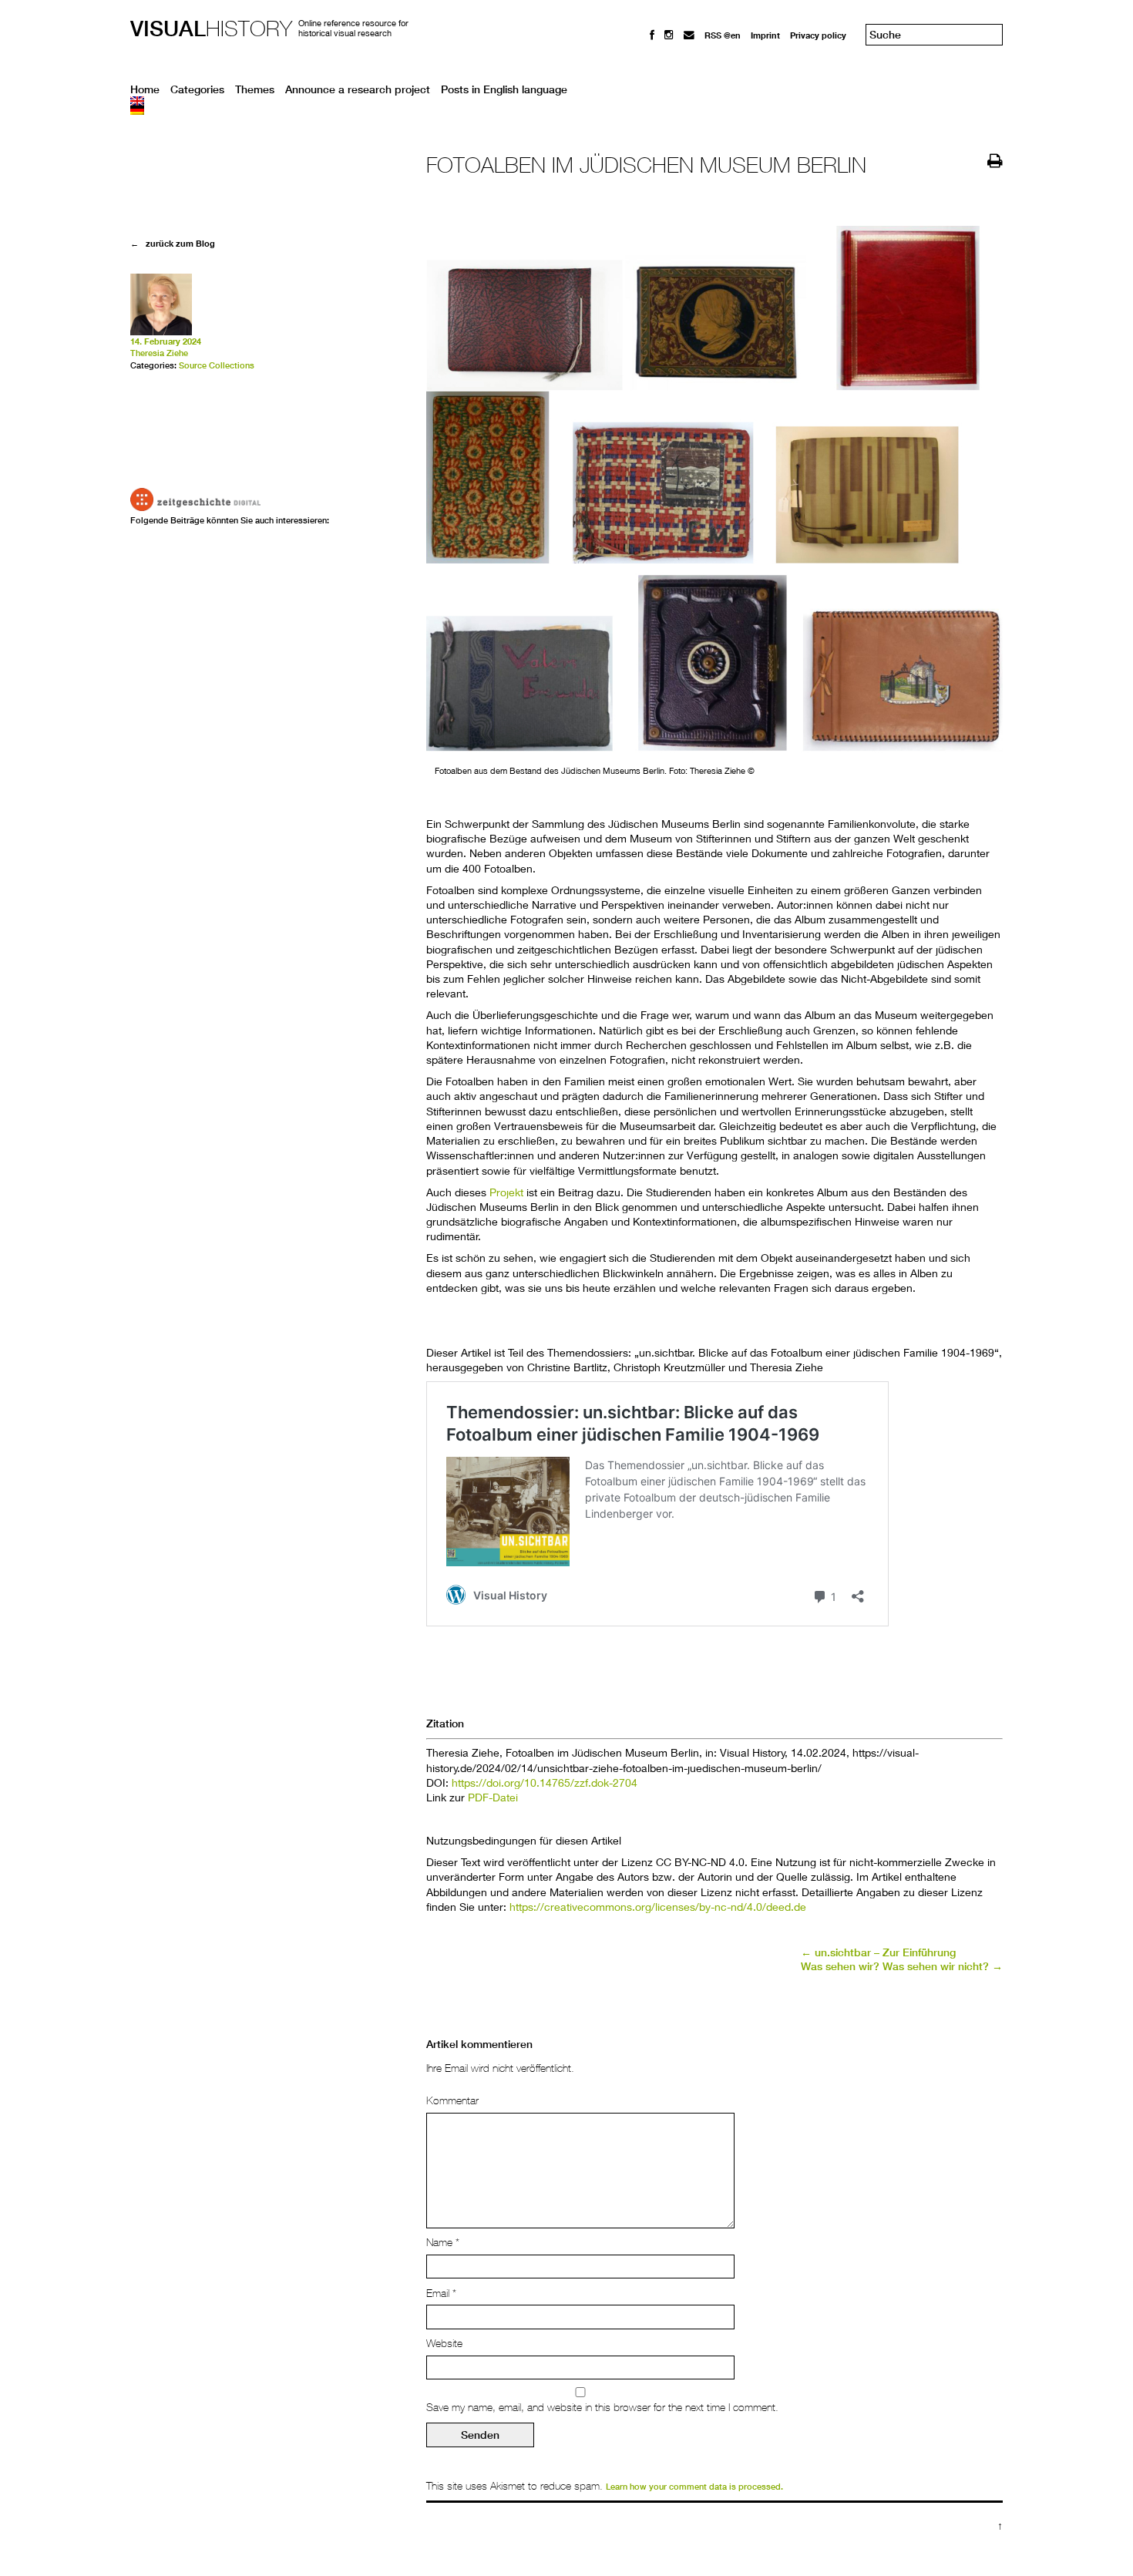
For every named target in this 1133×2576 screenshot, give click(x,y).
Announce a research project (358, 89)
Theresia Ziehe (159, 353)
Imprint (765, 35)
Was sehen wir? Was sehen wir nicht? (902, 1966)
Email (441, 2293)
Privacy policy (818, 35)
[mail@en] (689, 35)
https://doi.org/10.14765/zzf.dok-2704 (545, 1782)
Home (145, 89)
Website (444, 2343)
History (211, 28)
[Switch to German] (566, 110)
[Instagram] (669, 35)
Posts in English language (504, 89)
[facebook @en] (652, 35)
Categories (197, 89)
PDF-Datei (493, 1797)
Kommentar (452, 2100)
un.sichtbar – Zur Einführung (878, 1952)
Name (443, 2242)
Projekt (506, 1192)
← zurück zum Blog (173, 243)
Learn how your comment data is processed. (694, 2487)
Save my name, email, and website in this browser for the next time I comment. (602, 2407)
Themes (255, 89)
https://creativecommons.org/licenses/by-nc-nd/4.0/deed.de (658, 1907)
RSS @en (723, 35)
